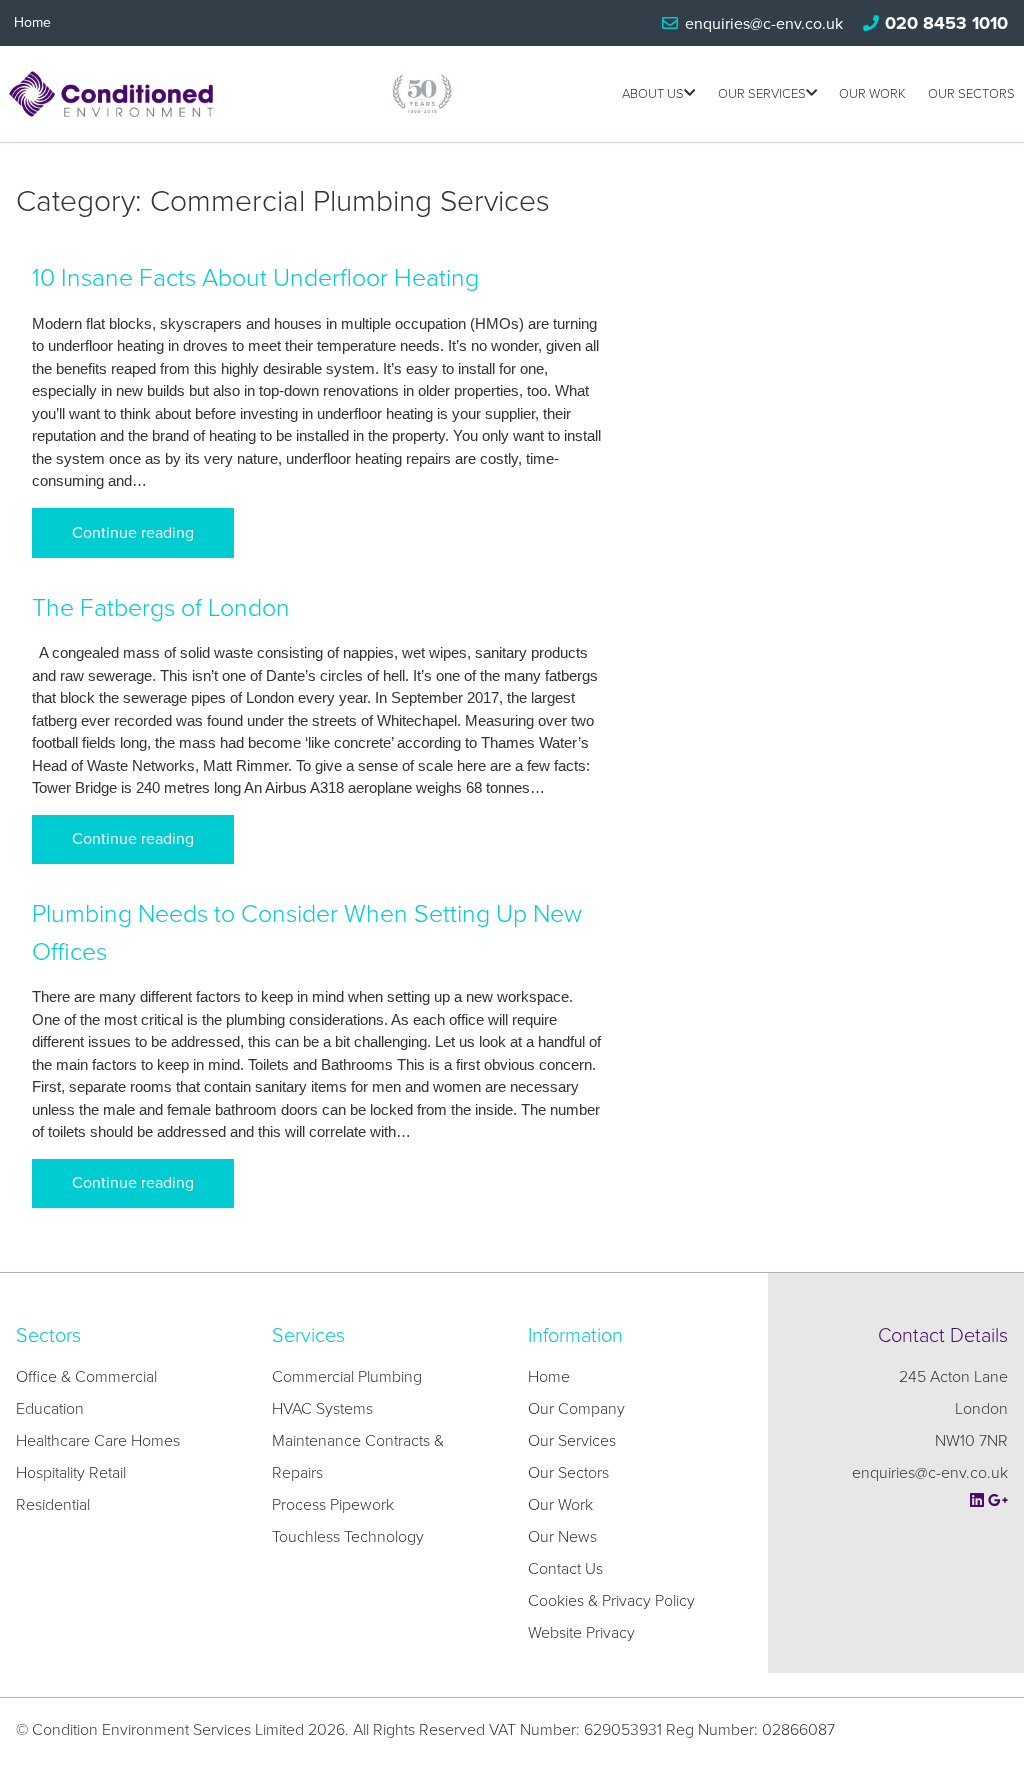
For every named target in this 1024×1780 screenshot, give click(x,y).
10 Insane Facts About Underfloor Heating (255, 278)
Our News (562, 1537)
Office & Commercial (86, 1377)
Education (50, 1409)
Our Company (576, 1409)
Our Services (762, 94)
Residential (53, 1505)
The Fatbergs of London (161, 608)
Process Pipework (333, 1505)
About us (653, 94)
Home (32, 22)
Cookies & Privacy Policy (611, 1601)
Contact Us (565, 1569)
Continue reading (133, 533)
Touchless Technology (348, 1537)
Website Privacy (581, 1633)
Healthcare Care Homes (98, 1441)
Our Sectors (971, 94)
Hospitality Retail (71, 1473)
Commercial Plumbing (347, 1377)
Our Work (872, 94)
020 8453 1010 (946, 23)
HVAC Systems (322, 1409)
